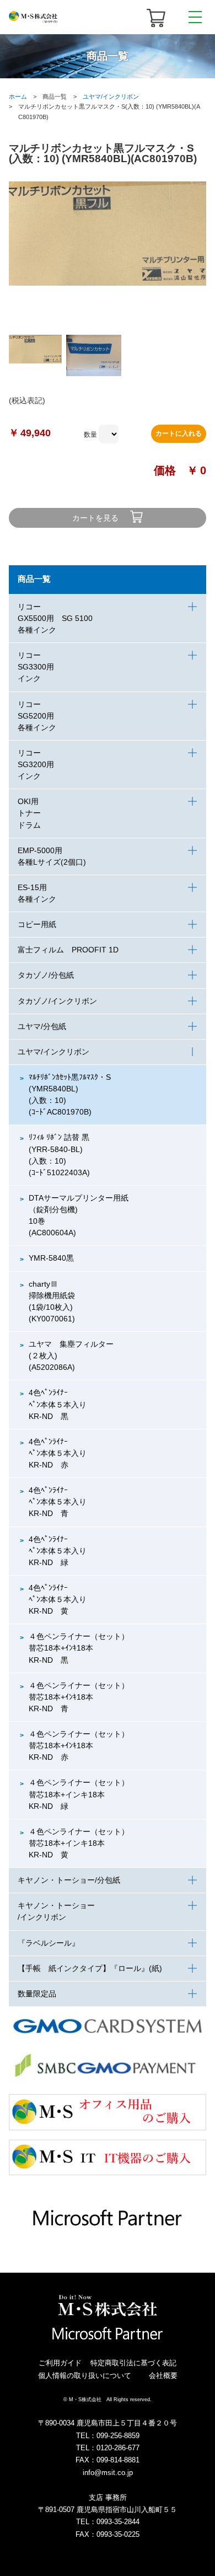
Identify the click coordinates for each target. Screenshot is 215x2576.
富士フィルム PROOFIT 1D (68, 950)
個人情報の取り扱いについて (85, 2376)
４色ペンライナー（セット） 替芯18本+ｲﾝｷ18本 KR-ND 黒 (83, 1648)
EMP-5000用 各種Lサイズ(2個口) (52, 856)
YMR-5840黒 (51, 1258)
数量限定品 (37, 1994)
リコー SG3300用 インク (36, 667)
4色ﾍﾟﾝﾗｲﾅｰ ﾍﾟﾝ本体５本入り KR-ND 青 (58, 1502)
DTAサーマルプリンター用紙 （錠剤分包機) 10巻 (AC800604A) (79, 1215)
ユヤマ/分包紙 (42, 1026)
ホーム (18, 97)
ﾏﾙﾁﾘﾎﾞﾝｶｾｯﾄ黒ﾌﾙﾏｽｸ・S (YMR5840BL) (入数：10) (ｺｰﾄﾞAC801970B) (70, 1094)
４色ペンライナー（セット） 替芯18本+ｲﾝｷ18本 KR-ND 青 (83, 1697)
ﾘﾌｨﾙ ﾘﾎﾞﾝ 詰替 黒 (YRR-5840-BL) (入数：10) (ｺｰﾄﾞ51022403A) (59, 1155)
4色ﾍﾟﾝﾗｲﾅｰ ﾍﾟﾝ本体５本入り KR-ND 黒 (58, 1404)
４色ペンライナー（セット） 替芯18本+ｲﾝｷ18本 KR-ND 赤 (83, 1745)
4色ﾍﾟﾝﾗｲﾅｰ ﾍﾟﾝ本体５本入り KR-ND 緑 (58, 1551)
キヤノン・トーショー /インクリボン (56, 1911)
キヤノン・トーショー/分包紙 (69, 1880)
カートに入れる (179, 433)
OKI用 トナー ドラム (29, 813)
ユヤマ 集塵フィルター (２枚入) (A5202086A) (75, 1356)
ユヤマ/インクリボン (111, 97)
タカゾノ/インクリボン (57, 1001)
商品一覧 (34, 579)
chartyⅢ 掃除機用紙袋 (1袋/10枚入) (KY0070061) (56, 1301)
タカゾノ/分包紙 (46, 975)
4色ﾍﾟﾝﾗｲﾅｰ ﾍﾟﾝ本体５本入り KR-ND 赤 (58, 1453)
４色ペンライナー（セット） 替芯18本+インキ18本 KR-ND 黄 (83, 1843)
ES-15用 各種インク (37, 893)
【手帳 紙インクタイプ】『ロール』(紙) (90, 1968)
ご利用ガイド (60, 2363)
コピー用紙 (37, 924)
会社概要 (163, 2376)
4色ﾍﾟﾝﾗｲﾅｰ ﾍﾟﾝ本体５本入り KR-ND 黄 (58, 1599)
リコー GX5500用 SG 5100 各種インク (55, 618)
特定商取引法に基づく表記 (133, 2363)
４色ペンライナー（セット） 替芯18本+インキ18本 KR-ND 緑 (83, 1794)
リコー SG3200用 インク (36, 764)
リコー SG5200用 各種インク (40, 716)
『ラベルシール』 (49, 1943)
